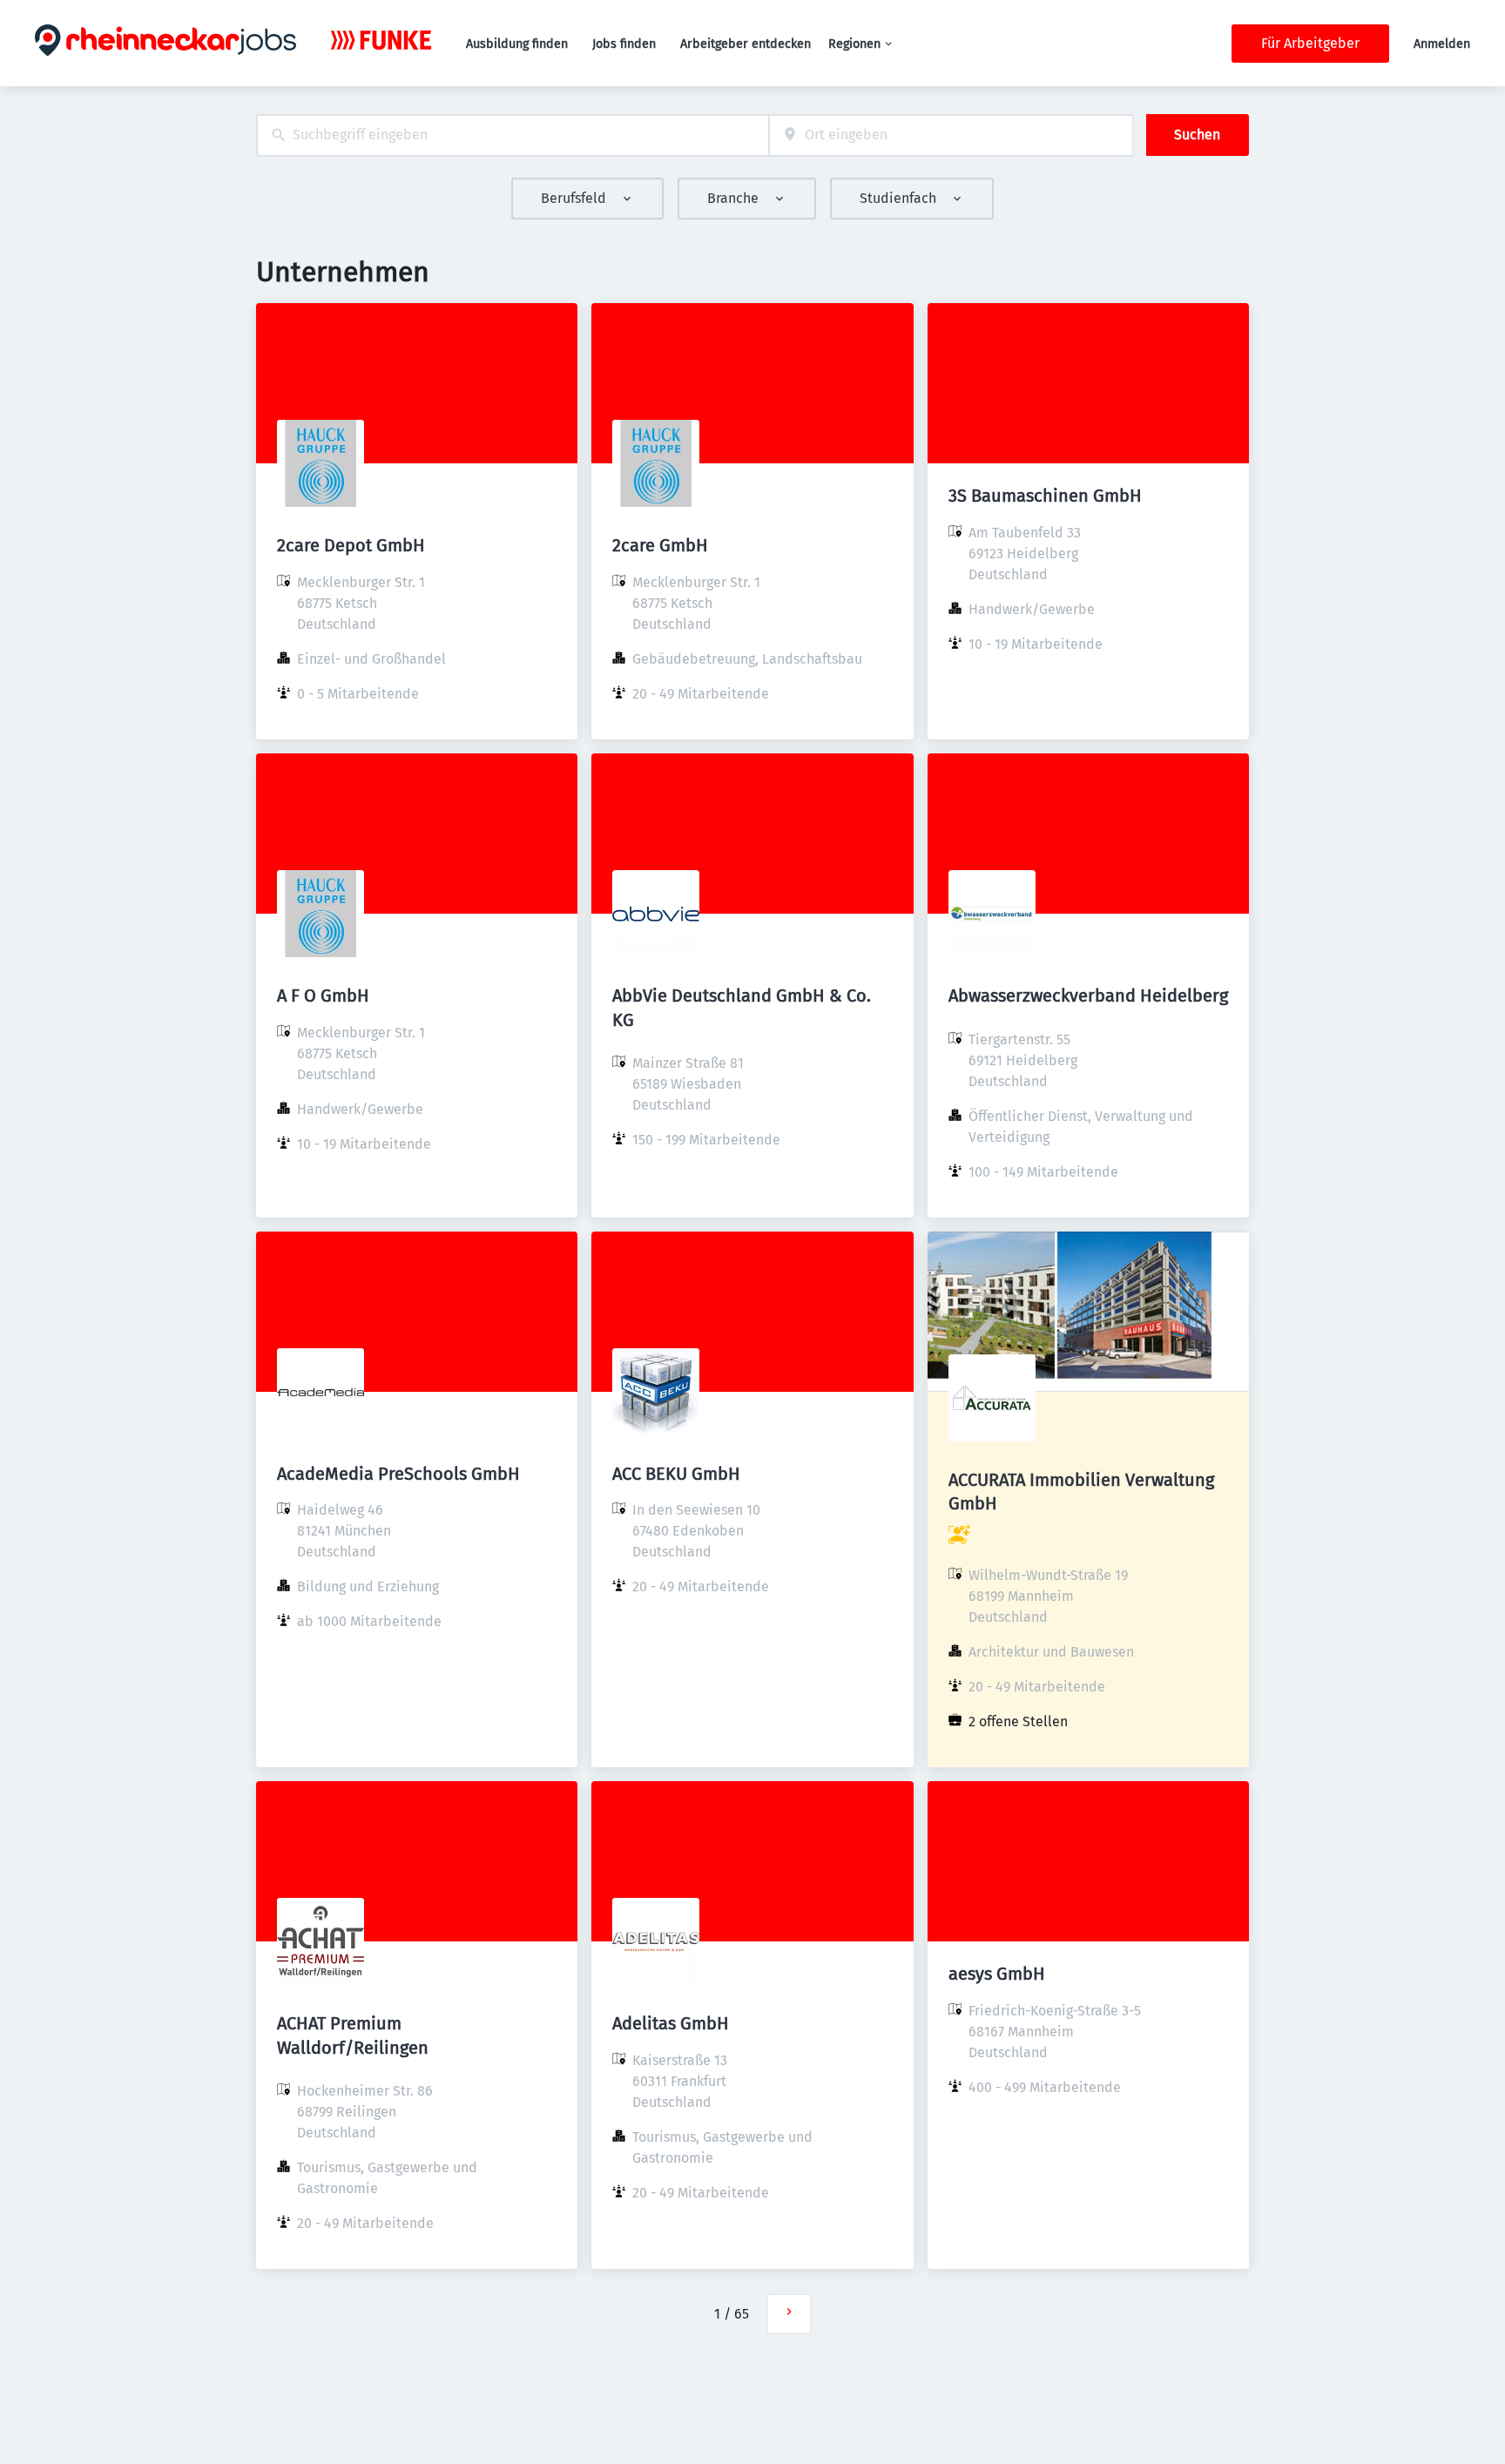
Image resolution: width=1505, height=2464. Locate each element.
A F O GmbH (323, 996)
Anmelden (1442, 44)
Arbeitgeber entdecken (746, 44)
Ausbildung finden (517, 44)
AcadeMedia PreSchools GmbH (398, 1474)
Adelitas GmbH (671, 2023)
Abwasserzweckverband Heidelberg (1088, 996)
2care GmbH (660, 545)
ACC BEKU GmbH (676, 1474)
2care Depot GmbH (351, 545)
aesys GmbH (997, 1974)
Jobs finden (624, 44)
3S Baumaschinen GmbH (1045, 496)
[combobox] (513, 135)
